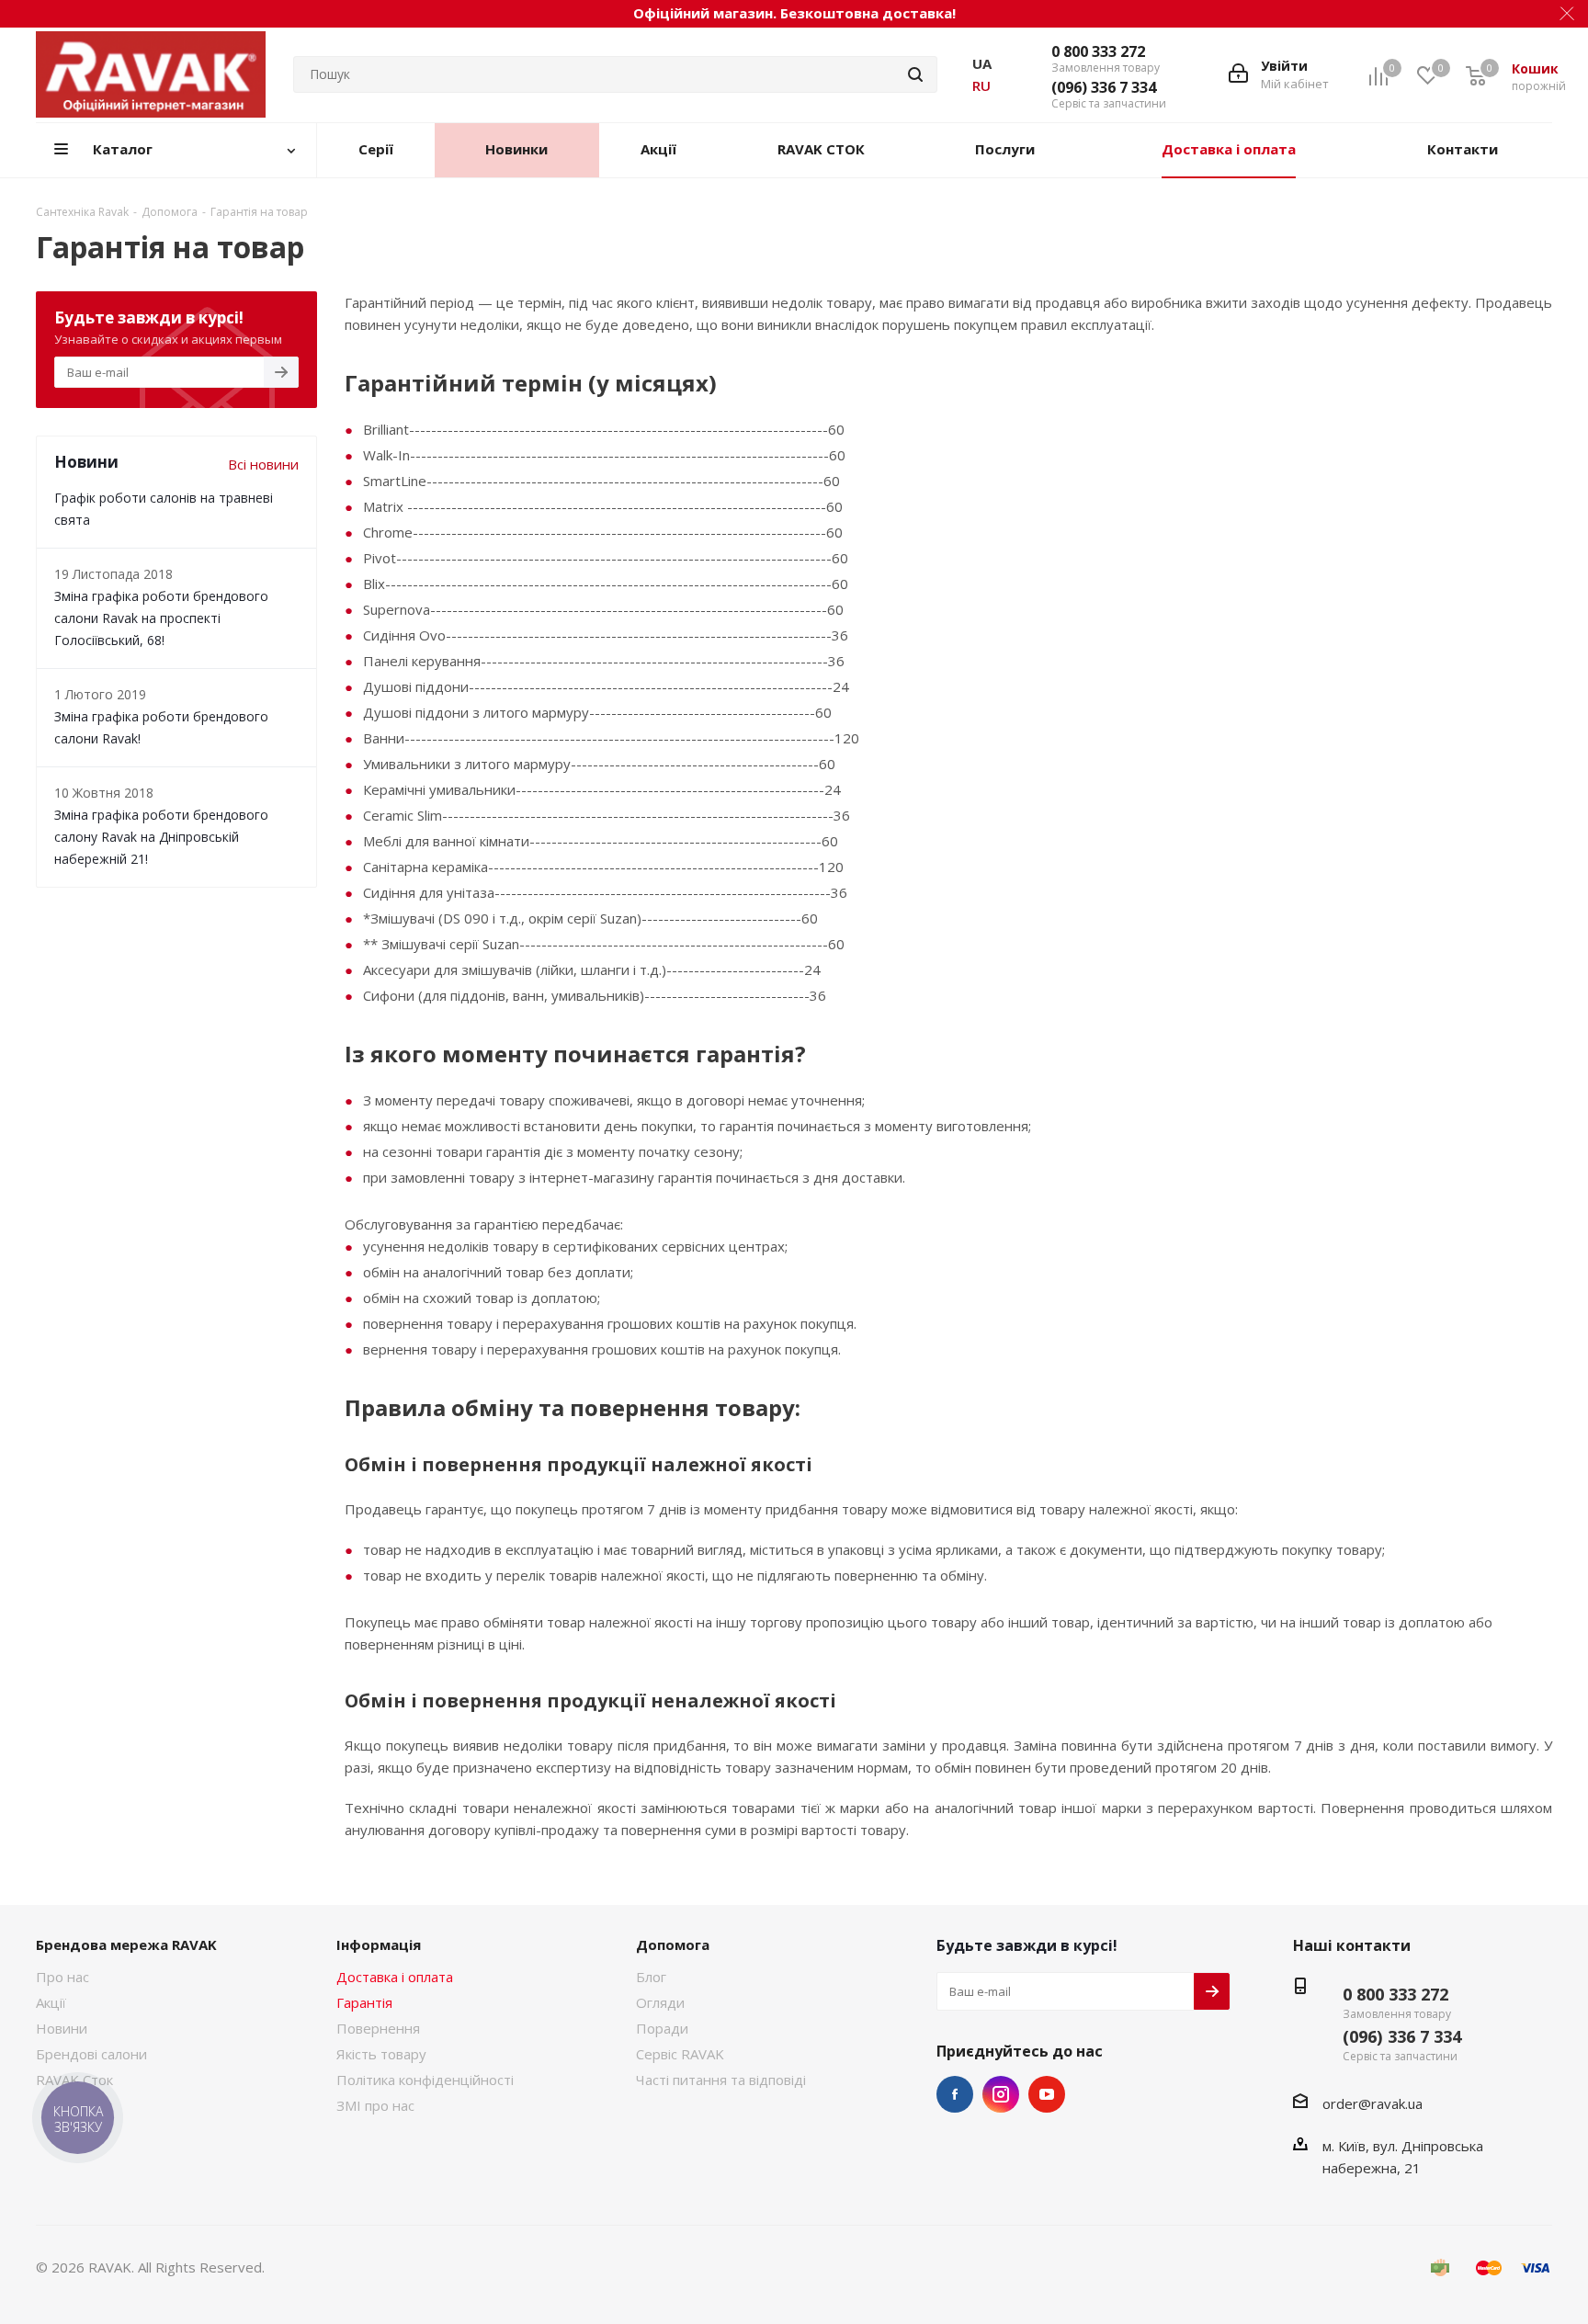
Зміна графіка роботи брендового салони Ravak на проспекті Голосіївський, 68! (161, 618)
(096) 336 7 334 (1104, 87)
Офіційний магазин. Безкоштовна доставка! (794, 13)
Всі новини (263, 464)
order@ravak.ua (1372, 2103)
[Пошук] (915, 74)
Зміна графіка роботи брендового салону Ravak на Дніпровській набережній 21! (161, 837)
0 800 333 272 (1098, 51)
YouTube (1047, 2094)
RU (981, 85)
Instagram (1001, 2094)
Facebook (955, 2094)
